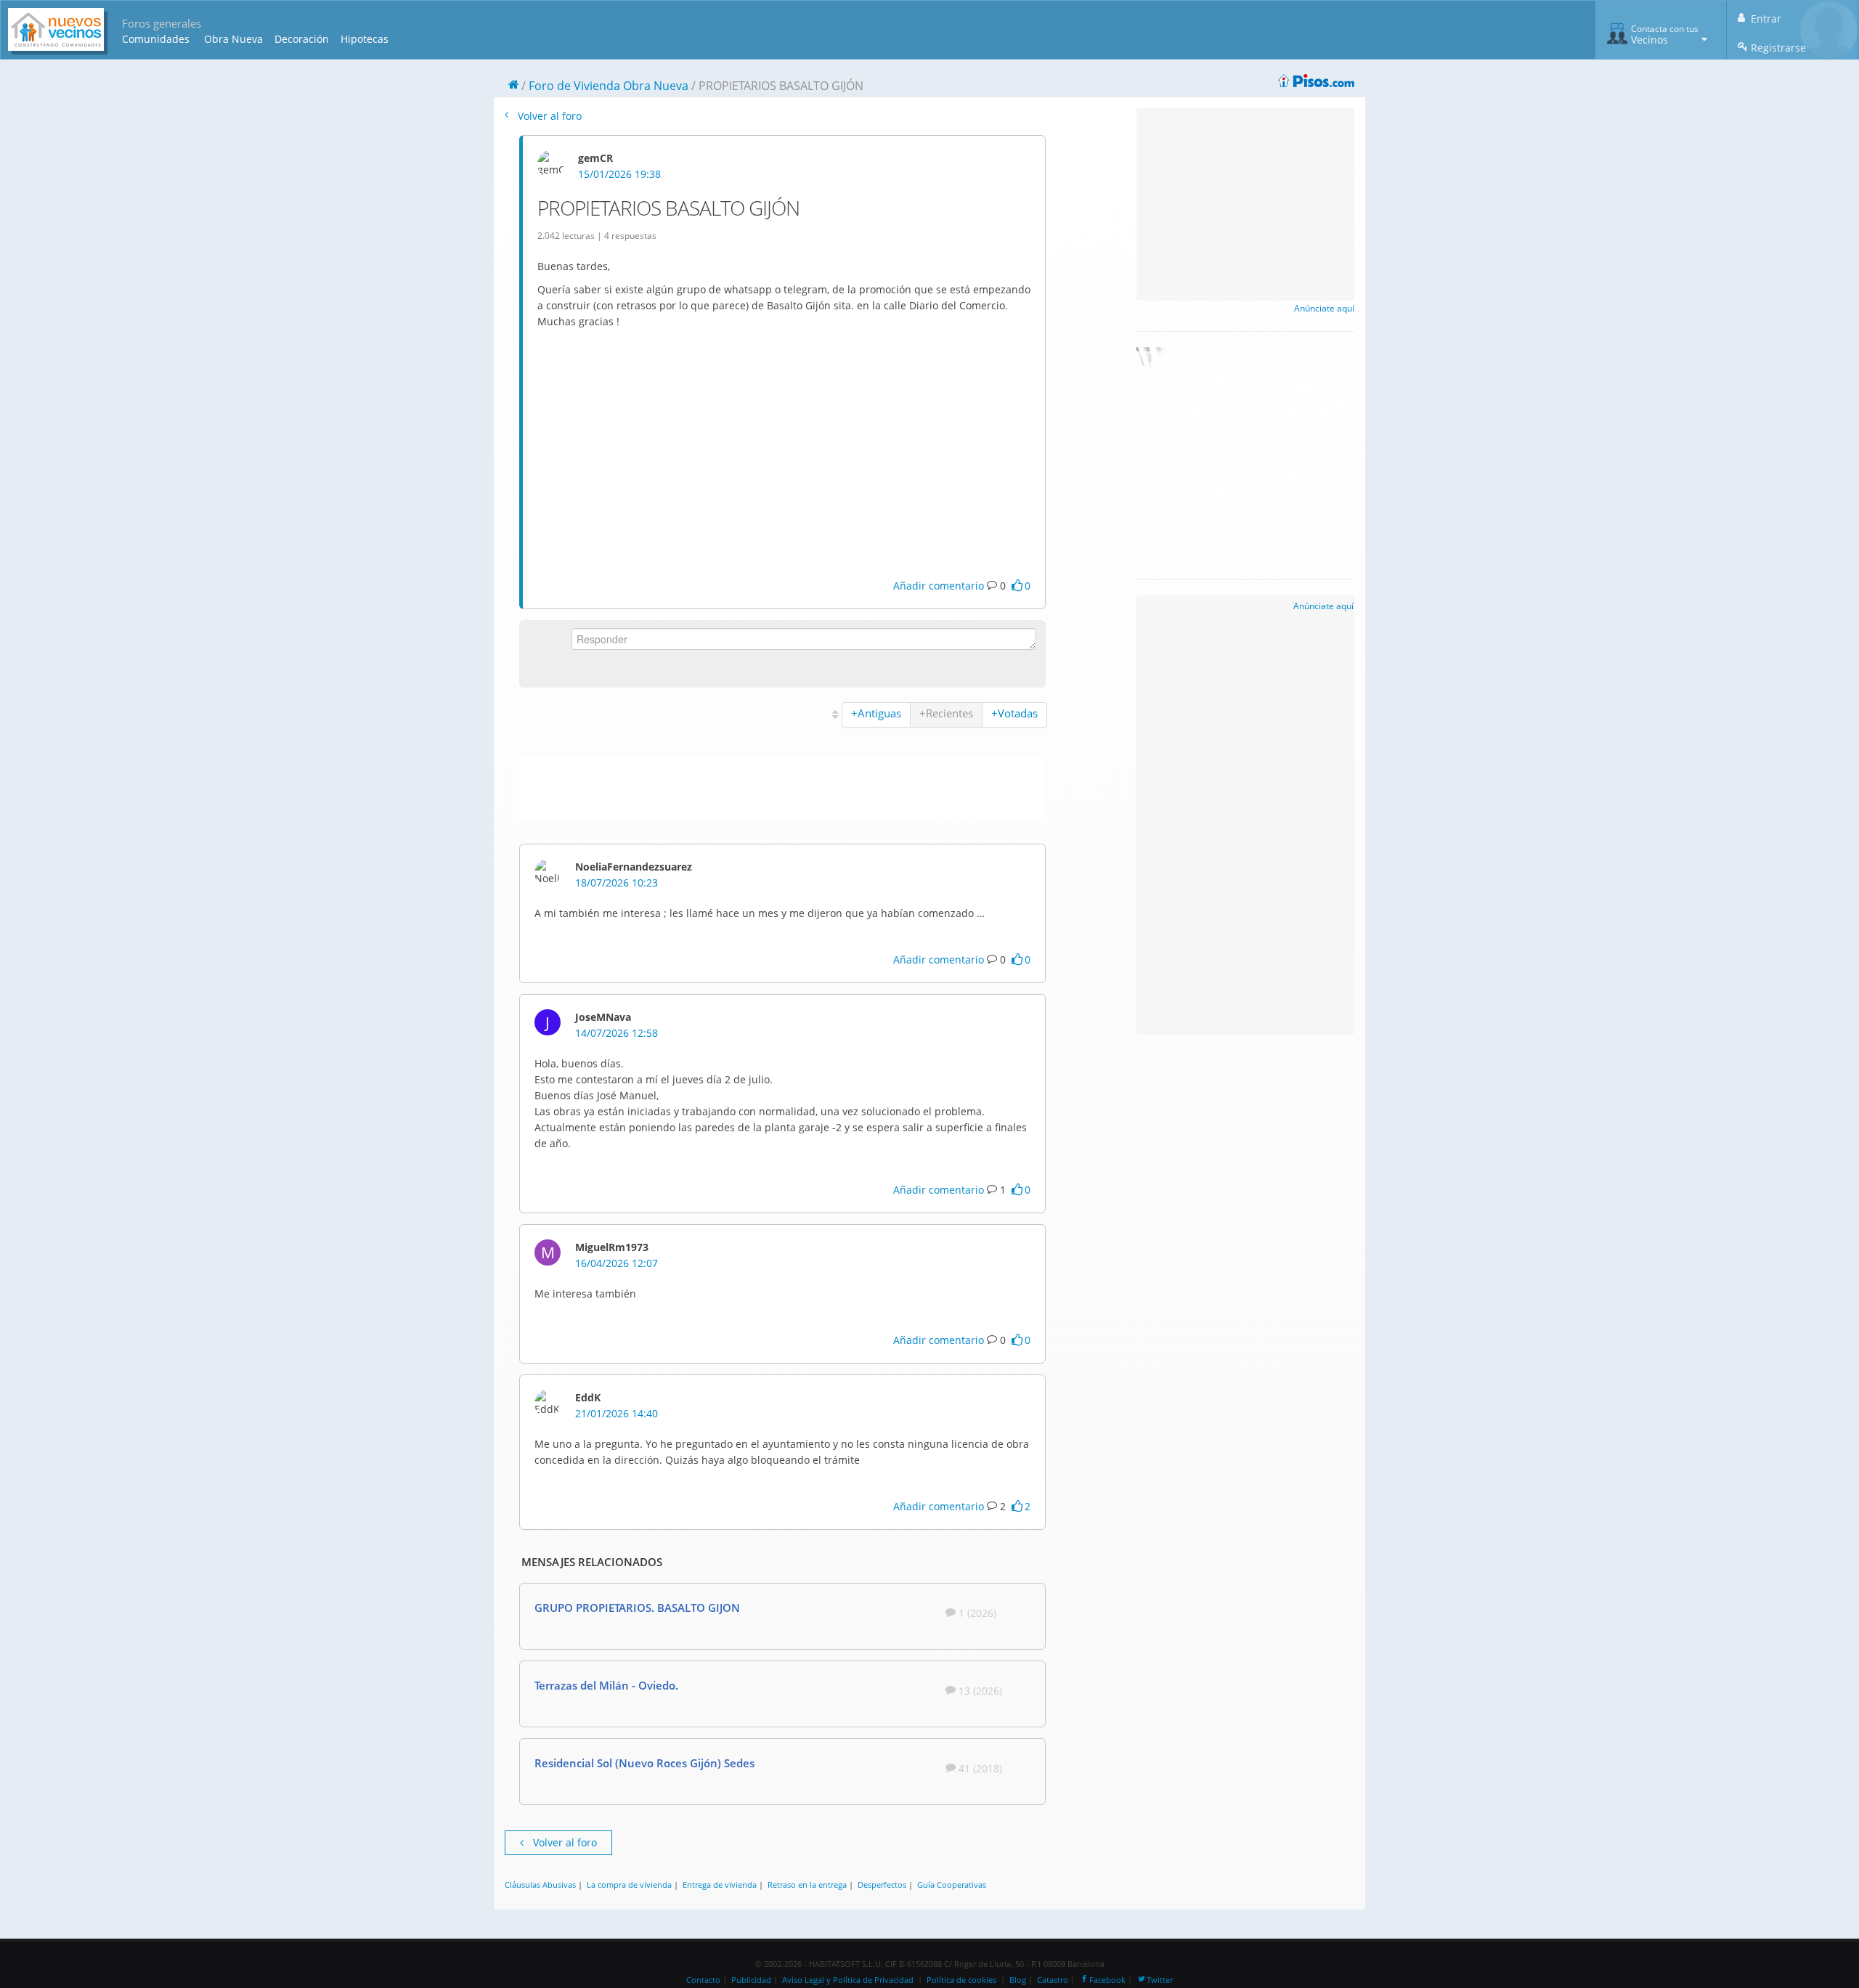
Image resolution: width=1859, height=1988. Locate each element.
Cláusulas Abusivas (540, 1885)
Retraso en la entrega (807, 1885)
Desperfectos (882, 1885)
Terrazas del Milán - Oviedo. (606, 1685)
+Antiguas (876, 713)
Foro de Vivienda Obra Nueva (609, 86)
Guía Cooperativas (952, 1885)
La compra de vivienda (629, 1885)
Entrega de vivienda (720, 1885)
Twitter (1160, 1980)
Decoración (302, 39)
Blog (1018, 1980)
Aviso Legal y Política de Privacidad (848, 1980)
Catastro (1053, 1980)
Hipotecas (365, 39)
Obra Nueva (233, 39)
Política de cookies (961, 1980)
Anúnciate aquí (1324, 308)
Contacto (703, 1980)
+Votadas (1014, 713)
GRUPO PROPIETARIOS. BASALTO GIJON (637, 1608)
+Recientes (946, 713)
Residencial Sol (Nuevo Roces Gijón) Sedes (644, 1763)
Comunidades (156, 39)
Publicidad (751, 1980)
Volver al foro (548, 116)
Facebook (1107, 1980)
